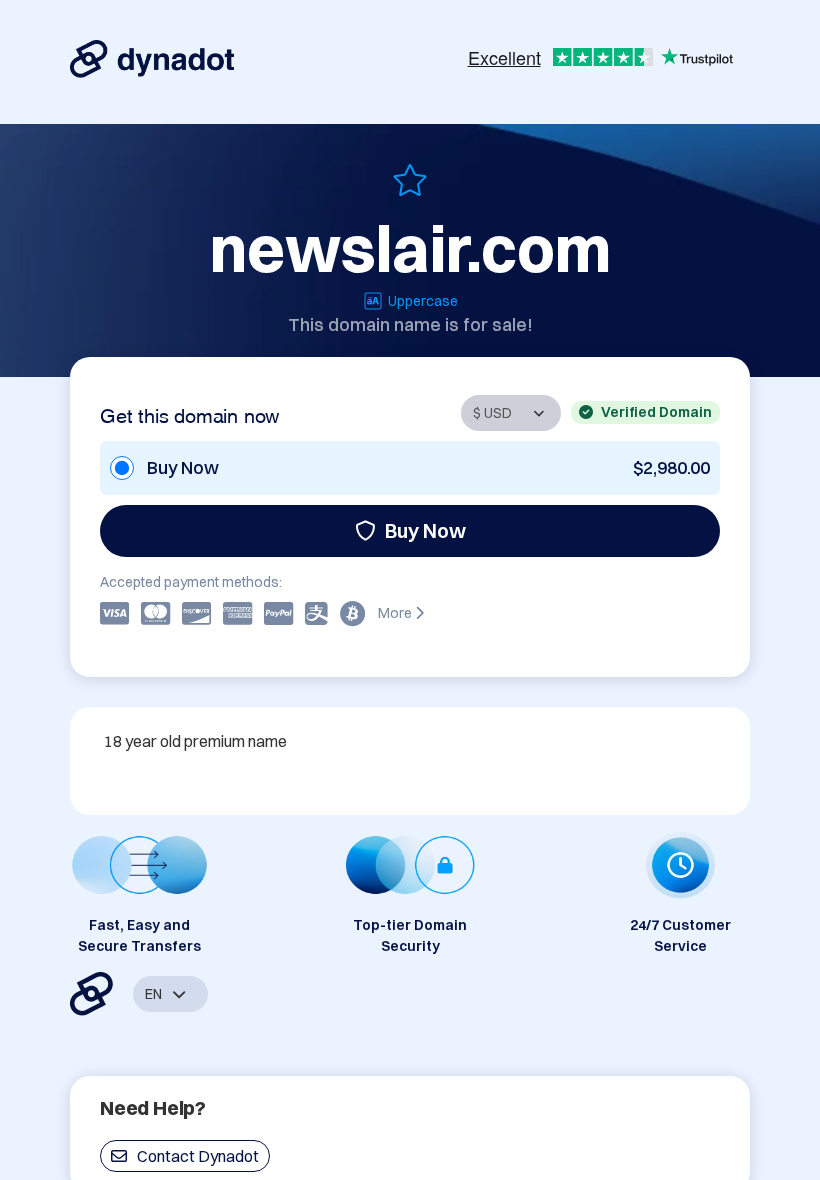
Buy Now (425, 530)
